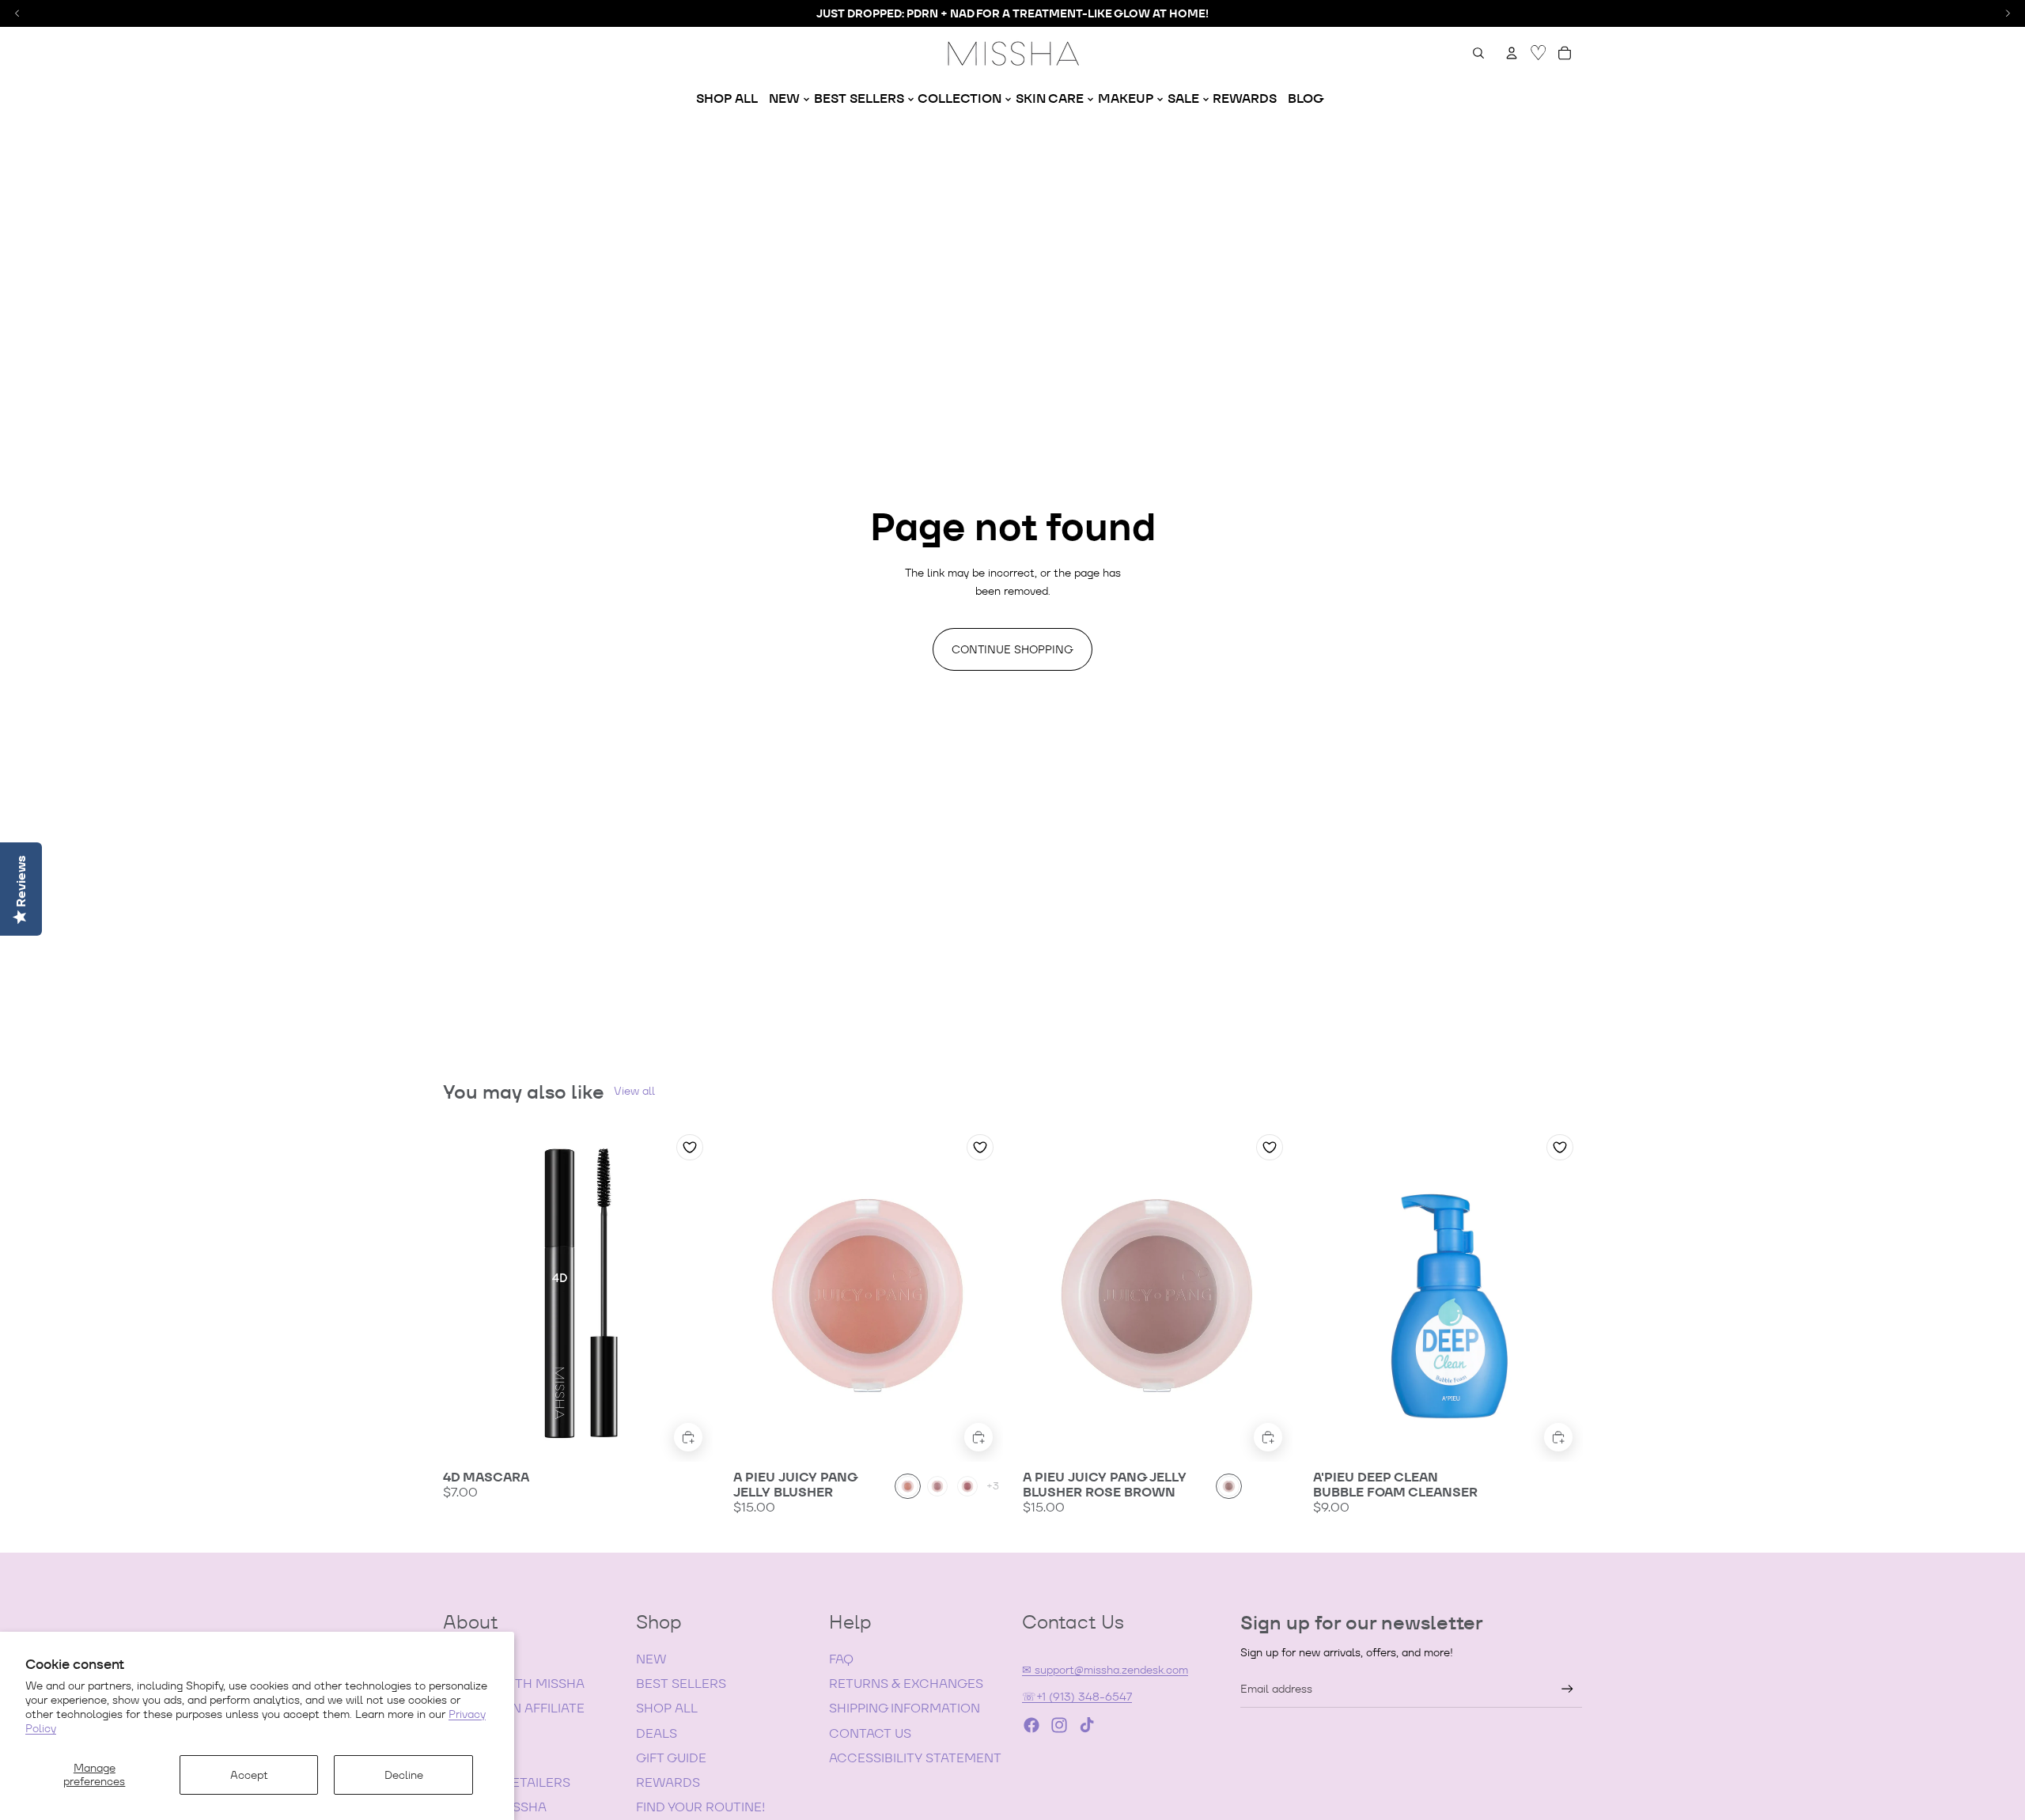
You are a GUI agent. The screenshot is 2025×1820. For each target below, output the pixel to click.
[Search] (1478, 53)
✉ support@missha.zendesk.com (1105, 1670)
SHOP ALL (667, 1708)
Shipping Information (905, 1708)
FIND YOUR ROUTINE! (700, 1807)
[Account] (1512, 53)
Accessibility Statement (915, 1758)
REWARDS (668, 1782)
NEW (651, 1659)
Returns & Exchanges (906, 1684)
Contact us (870, 1733)
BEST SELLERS (681, 1684)
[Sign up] (1567, 1689)
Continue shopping (1012, 649)
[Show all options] (993, 1487)
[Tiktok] (1087, 1725)
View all (634, 1091)
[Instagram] (1059, 1725)
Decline (404, 1775)
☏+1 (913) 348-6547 (1077, 1697)
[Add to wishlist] (690, 1147)
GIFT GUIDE (671, 1758)
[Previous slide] (467, 1293)
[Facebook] (1031, 1725)
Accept (249, 1775)
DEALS (657, 1733)
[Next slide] (689, 1293)
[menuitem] (727, 99)
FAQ (841, 1659)
